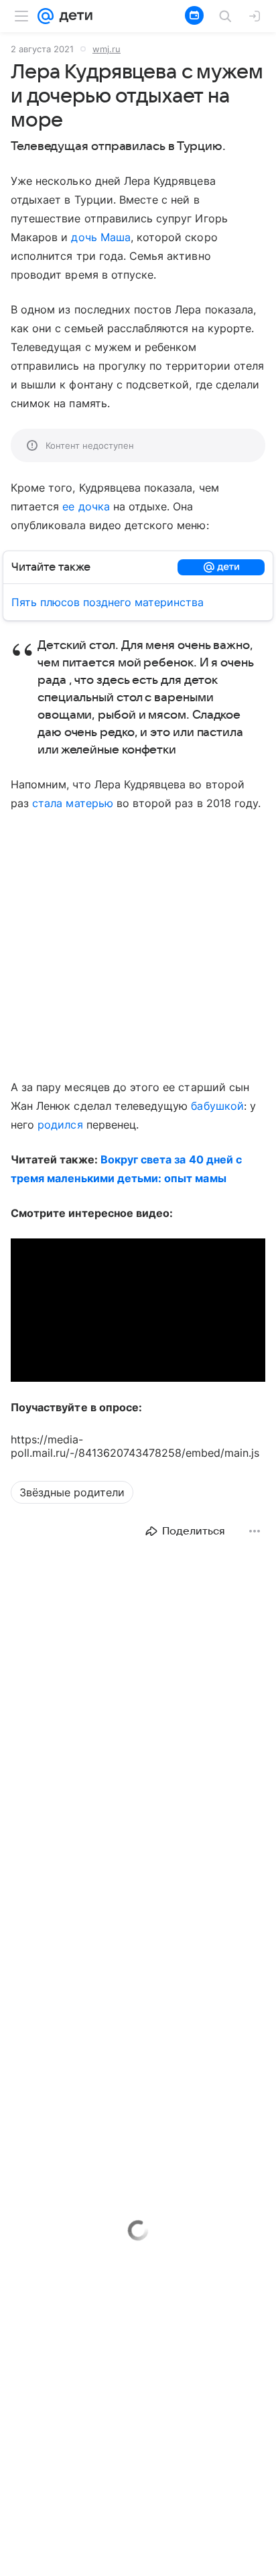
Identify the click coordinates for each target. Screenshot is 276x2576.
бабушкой (217, 1106)
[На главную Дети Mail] (73, 16)
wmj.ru (107, 49)
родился (60, 1125)
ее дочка (86, 506)
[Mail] (46, 16)
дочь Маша (100, 237)
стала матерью (73, 803)
